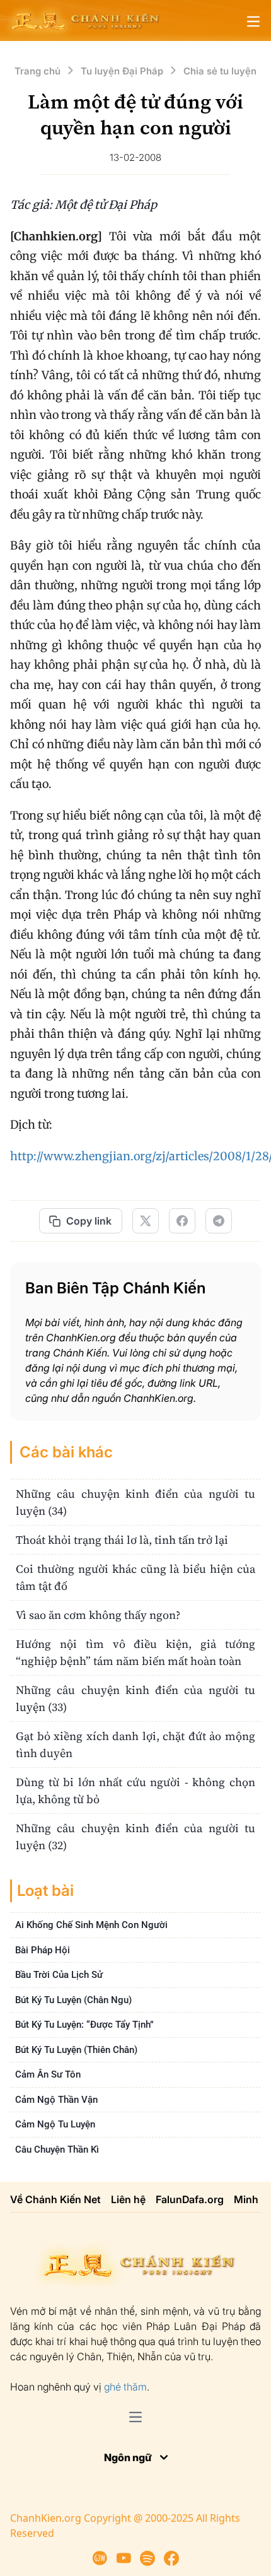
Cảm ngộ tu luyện (55, 2124)
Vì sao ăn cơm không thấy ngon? (98, 1615)
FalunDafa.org (190, 2199)
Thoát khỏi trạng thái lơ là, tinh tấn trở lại (122, 1540)
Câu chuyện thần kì (57, 2150)
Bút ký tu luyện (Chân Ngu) (73, 2000)
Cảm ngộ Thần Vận (56, 2100)
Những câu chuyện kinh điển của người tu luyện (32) (135, 1837)
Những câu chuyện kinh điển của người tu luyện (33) (135, 1698)
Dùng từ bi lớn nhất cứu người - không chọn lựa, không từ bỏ (135, 1791)
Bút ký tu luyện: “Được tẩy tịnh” (84, 2025)
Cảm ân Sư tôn (48, 2074)
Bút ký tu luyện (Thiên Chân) (76, 2050)
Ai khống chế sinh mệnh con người (91, 1925)
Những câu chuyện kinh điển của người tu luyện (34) (135, 1502)
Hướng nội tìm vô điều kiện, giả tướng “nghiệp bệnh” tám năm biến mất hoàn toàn (135, 1652)
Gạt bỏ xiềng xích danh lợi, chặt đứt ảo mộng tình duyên (135, 1744)
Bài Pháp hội (43, 1950)
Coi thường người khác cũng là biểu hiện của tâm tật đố (135, 1577)
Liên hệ (128, 2199)
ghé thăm (125, 2387)
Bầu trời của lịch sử (59, 1975)
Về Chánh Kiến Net (55, 2199)
